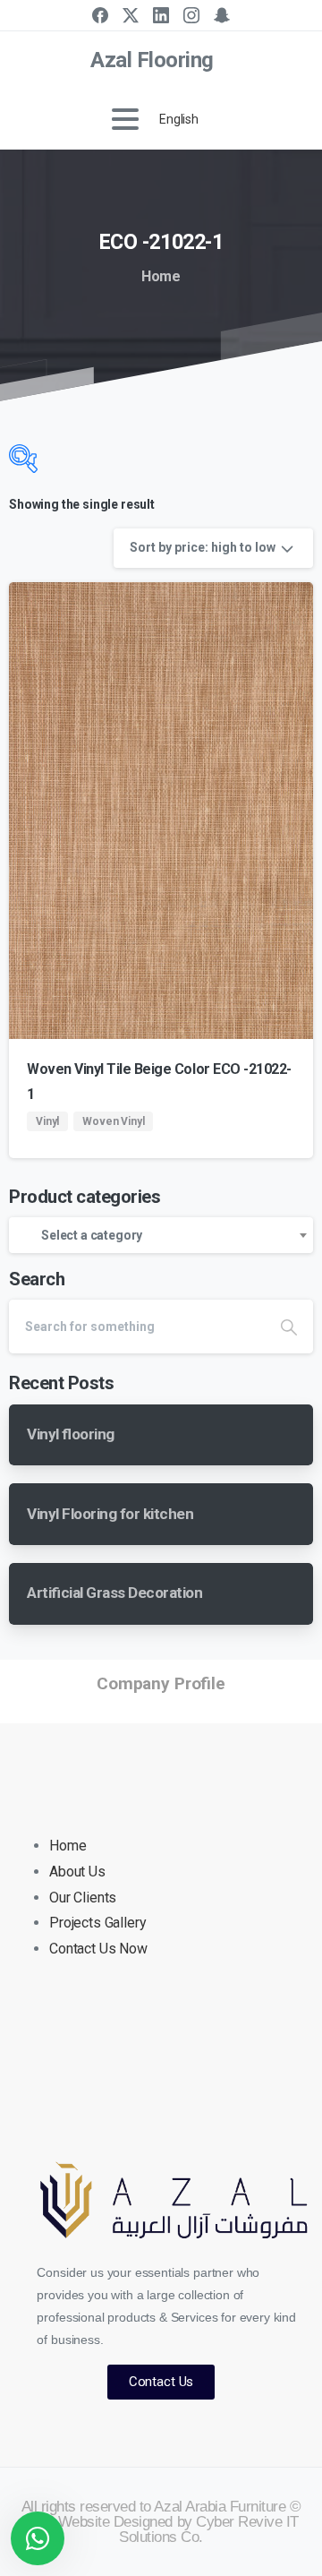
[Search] (289, 1327)
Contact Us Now (98, 1949)
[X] (131, 15)
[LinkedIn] (161, 15)
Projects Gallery (97, 1923)
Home (161, 276)
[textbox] (161, 1235)
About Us (77, 1872)
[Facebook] (100, 15)
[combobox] (161, 1235)
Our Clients (83, 1898)
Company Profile (161, 1683)
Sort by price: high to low (203, 547)
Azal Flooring (152, 60)
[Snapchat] (222, 15)
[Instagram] (191, 15)
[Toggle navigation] (125, 119)
